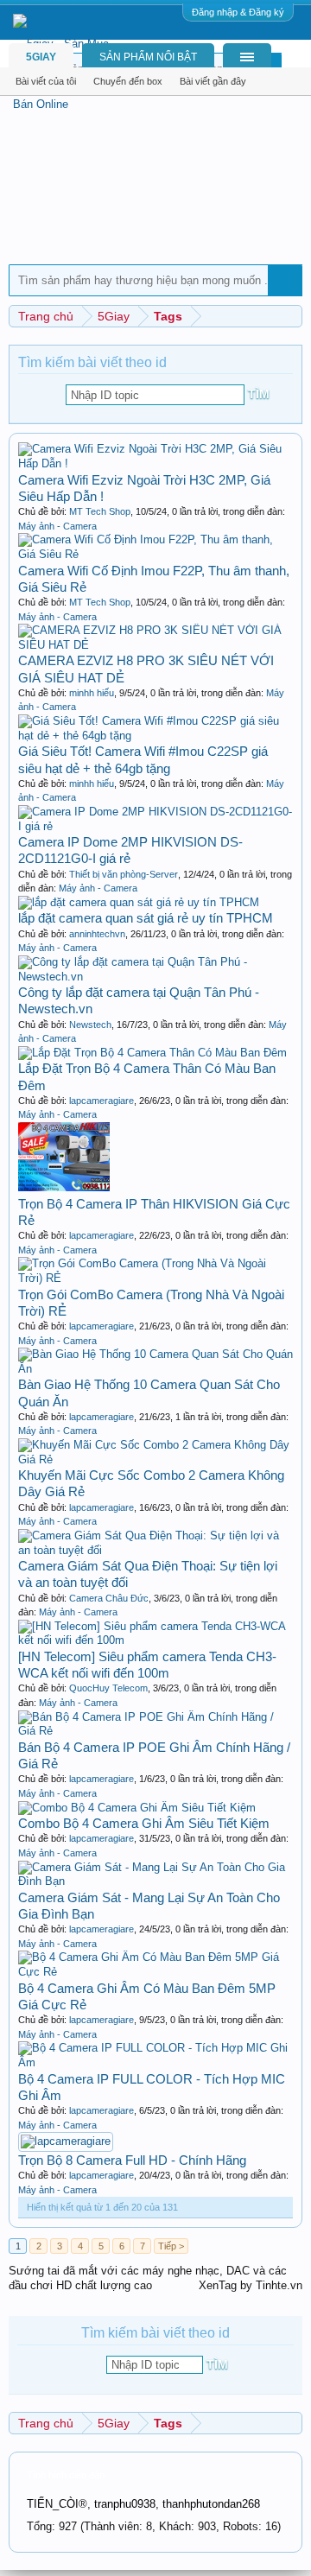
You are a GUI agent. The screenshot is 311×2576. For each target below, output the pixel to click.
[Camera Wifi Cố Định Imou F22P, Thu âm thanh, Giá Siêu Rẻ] (155, 554)
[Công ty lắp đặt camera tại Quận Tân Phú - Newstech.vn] (155, 977)
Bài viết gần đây (213, 81)
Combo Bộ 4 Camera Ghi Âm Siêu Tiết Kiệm (144, 1823)
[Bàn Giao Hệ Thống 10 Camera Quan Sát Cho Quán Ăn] (155, 1369)
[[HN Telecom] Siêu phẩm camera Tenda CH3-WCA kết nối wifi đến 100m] (155, 1640)
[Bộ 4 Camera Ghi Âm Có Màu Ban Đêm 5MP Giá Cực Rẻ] (155, 1972)
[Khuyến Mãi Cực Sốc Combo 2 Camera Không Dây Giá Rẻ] (155, 1459)
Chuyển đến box (128, 81)
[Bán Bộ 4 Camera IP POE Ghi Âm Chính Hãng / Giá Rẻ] (155, 1731)
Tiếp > (171, 2246)
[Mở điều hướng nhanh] (292, 316)
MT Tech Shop (100, 511)
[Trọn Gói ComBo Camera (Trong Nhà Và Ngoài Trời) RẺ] (155, 1278)
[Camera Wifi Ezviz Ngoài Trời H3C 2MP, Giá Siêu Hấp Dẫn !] (155, 463)
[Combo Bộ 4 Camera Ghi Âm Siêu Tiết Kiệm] (137, 1808)
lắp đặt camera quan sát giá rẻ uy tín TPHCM (146, 918)
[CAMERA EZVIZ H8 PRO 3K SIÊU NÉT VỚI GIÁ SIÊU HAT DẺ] (155, 645)
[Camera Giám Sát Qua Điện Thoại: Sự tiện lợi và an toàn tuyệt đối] (155, 1550)
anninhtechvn (97, 934)
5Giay (41, 57)
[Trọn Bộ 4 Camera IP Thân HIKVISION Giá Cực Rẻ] (64, 1187)
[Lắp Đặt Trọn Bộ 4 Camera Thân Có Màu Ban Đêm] (152, 1053)
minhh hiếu (92, 693)
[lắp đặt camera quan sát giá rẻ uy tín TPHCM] (139, 902)
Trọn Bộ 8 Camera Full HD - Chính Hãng (132, 2160)
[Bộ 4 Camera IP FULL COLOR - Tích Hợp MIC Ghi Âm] (155, 2062)
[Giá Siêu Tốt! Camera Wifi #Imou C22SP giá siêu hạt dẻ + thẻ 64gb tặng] (155, 736)
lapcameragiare (102, 1101)
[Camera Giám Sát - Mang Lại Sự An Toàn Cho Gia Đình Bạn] (155, 1881)
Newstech (90, 1025)
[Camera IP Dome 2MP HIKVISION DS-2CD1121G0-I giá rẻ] (155, 826)
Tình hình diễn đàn (66, 2475)
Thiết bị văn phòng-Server (124, 874)
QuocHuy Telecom (108, 1688)
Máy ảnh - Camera (57, 526)
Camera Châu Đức (109, 1598)
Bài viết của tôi (46, 81)
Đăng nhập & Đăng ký (238, 12)
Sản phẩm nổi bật (148, 57)
